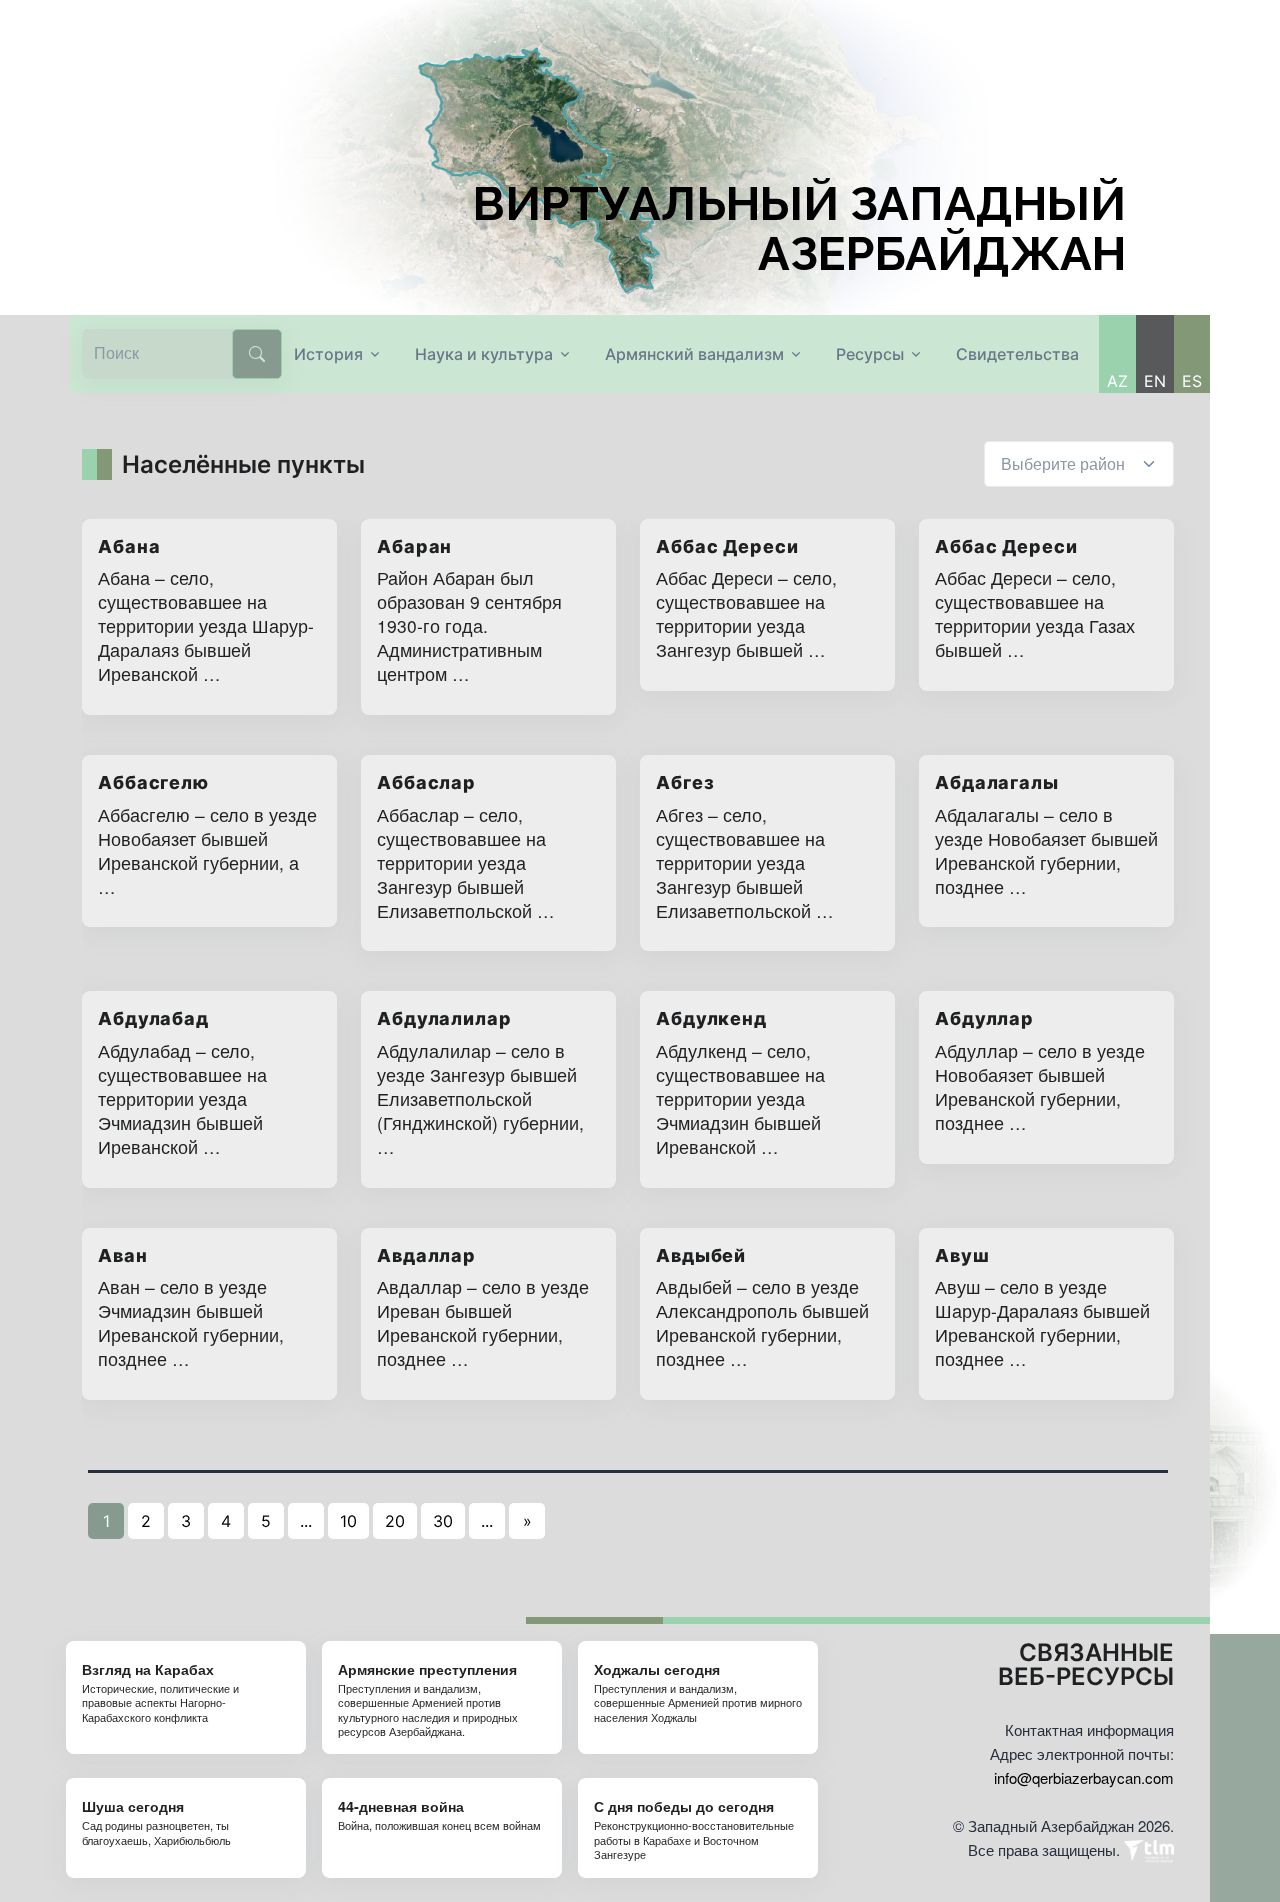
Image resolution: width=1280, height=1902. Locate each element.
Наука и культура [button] (484, 354)
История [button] (328, 354)
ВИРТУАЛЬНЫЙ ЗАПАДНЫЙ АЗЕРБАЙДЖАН (799, 229)
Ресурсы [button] (870, 354)
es (1192, 381)
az (1117, 381)
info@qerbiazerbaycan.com (1084, 1777)
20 (395, 1521)
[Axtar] (257, 354)
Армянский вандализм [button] (694, 354)
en (1155, 381)
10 (348, 1521)
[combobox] (1079, 464)
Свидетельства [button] (1017, 354)
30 (443, 1521)
